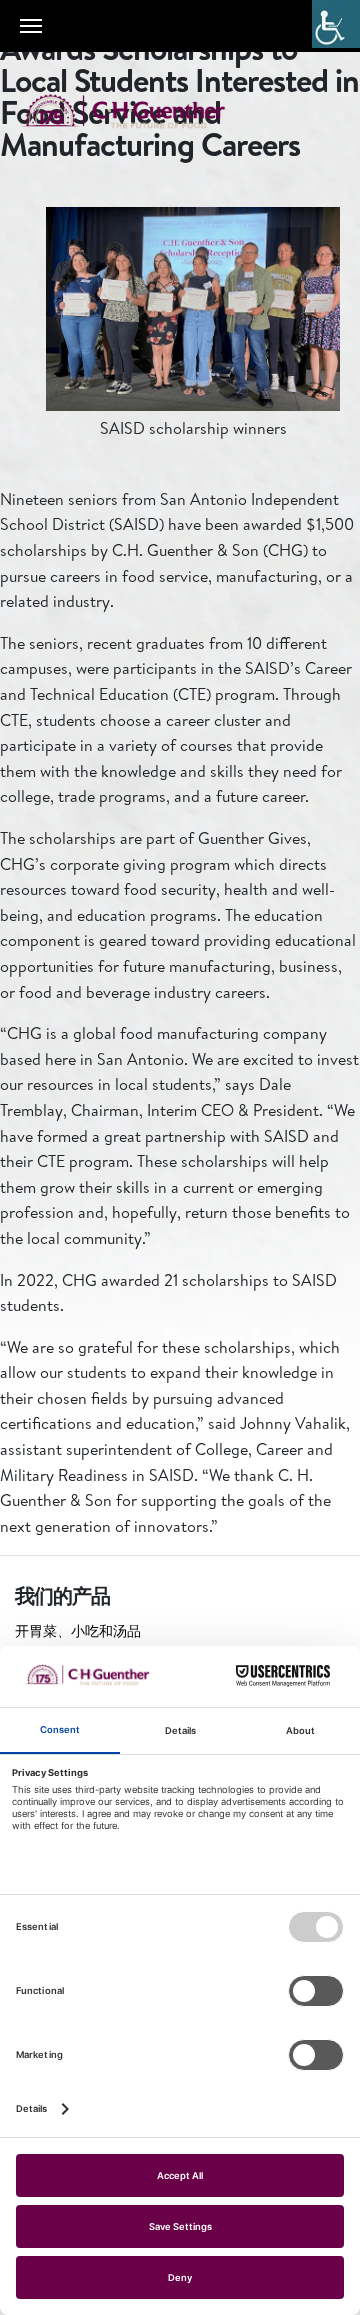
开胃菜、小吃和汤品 (78, 1631)
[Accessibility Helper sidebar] (336, 24)
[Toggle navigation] (31, 26)
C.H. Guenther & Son (145, 111)
